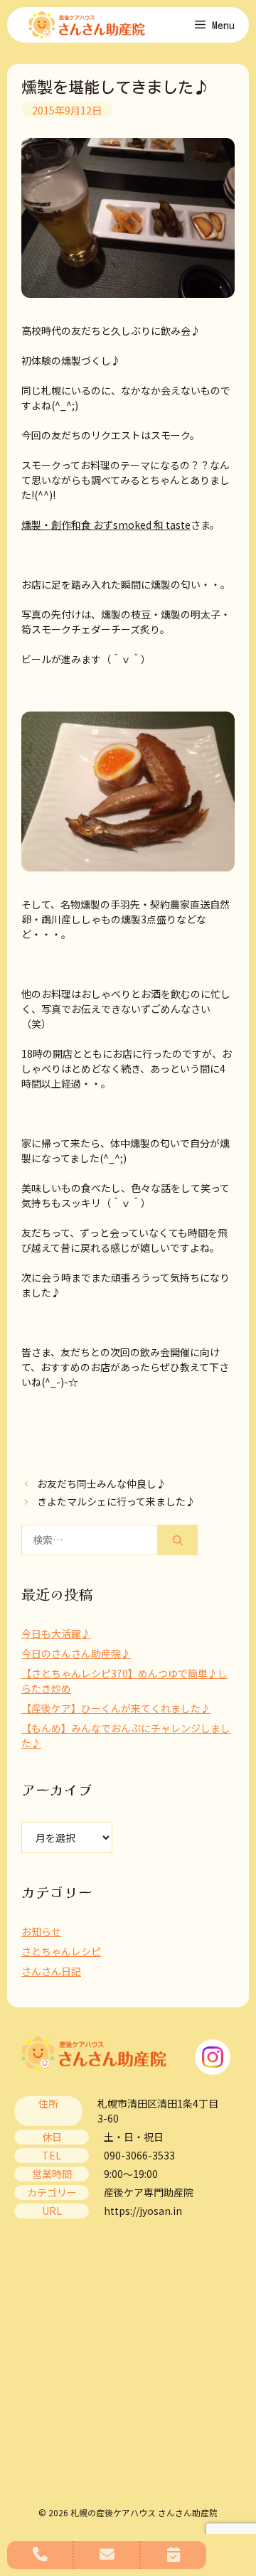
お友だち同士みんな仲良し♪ (102, 1483)
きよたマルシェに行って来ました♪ (116, 1501)
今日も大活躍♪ (56, 1633)
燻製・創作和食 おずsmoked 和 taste (106, 525)
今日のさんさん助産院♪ (76, 1653)
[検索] (178, 1540)
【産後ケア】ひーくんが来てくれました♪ (116, 1708)
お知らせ (41, 1931)
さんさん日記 (51, 1971)
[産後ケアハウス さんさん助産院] (87, 25)
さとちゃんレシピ (61, 1951)
